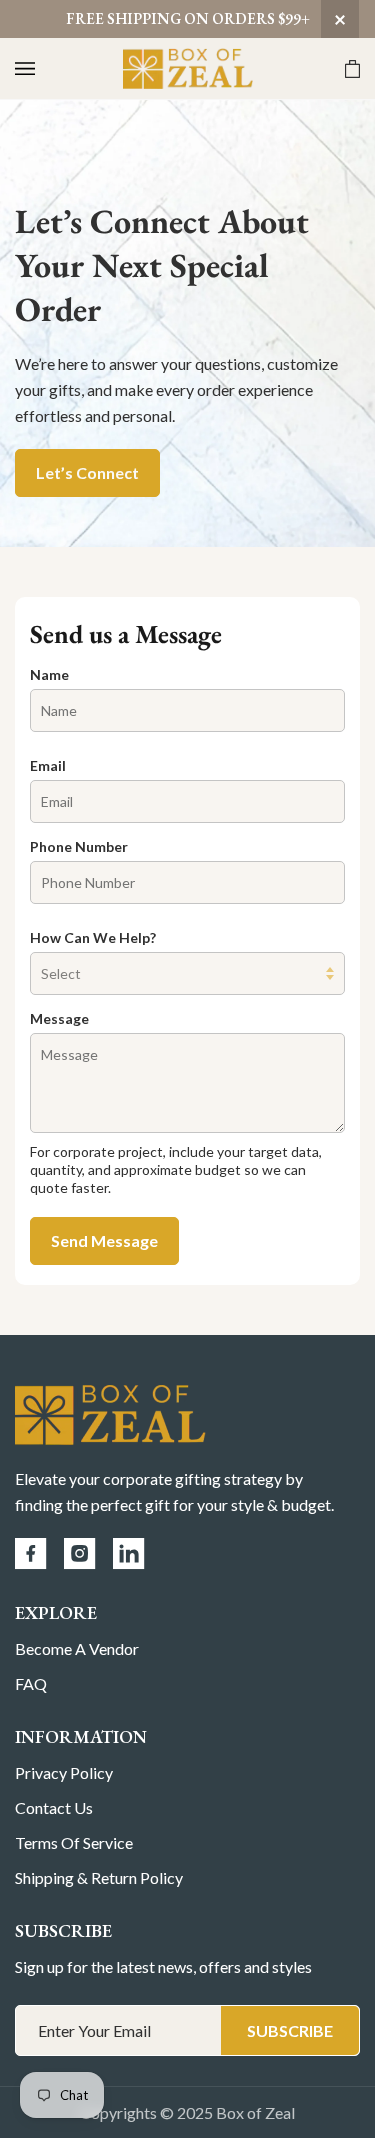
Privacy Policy (64, 1772)
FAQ (31, 1683)
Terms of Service (74, 1842)
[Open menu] (45, 68)
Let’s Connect (87, 472)
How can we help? (93, 937)
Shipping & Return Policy (99, 1877)
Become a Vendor (77, 1648)
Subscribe (290, 2030)
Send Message (104, 1240)
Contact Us (54, 1807)
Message (59, 1018)
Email (48, 765)
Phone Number (79, 846)
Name (49, 674)
